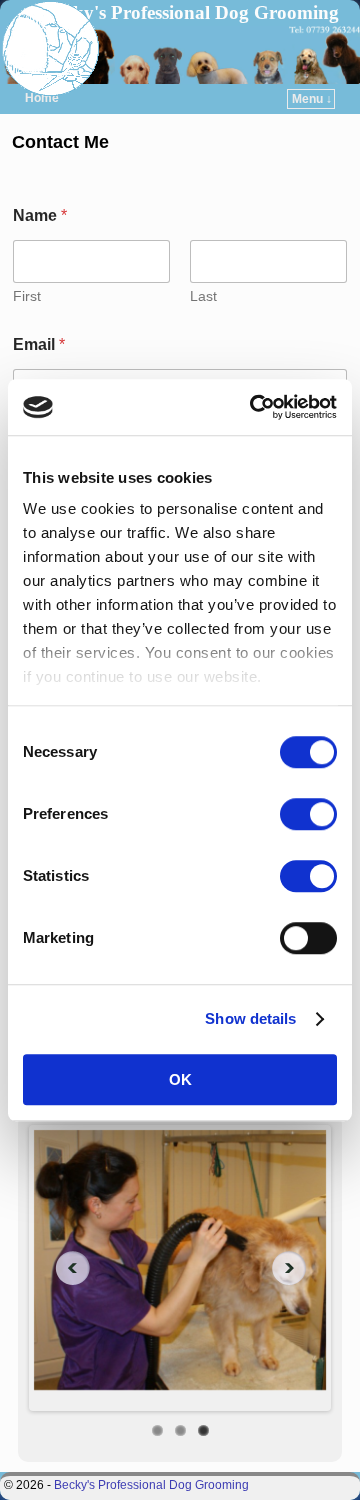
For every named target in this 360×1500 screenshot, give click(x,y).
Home (42, 98)
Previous (65, 1268)
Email (39, 344)
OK (180, 1079)
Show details (250, 1018)
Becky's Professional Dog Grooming (191, 12)
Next (295, 1268)
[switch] (308, 814)
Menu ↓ (312, 99)
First (27, 296)
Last (203, 296)
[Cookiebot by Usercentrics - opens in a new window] (254, 407)
